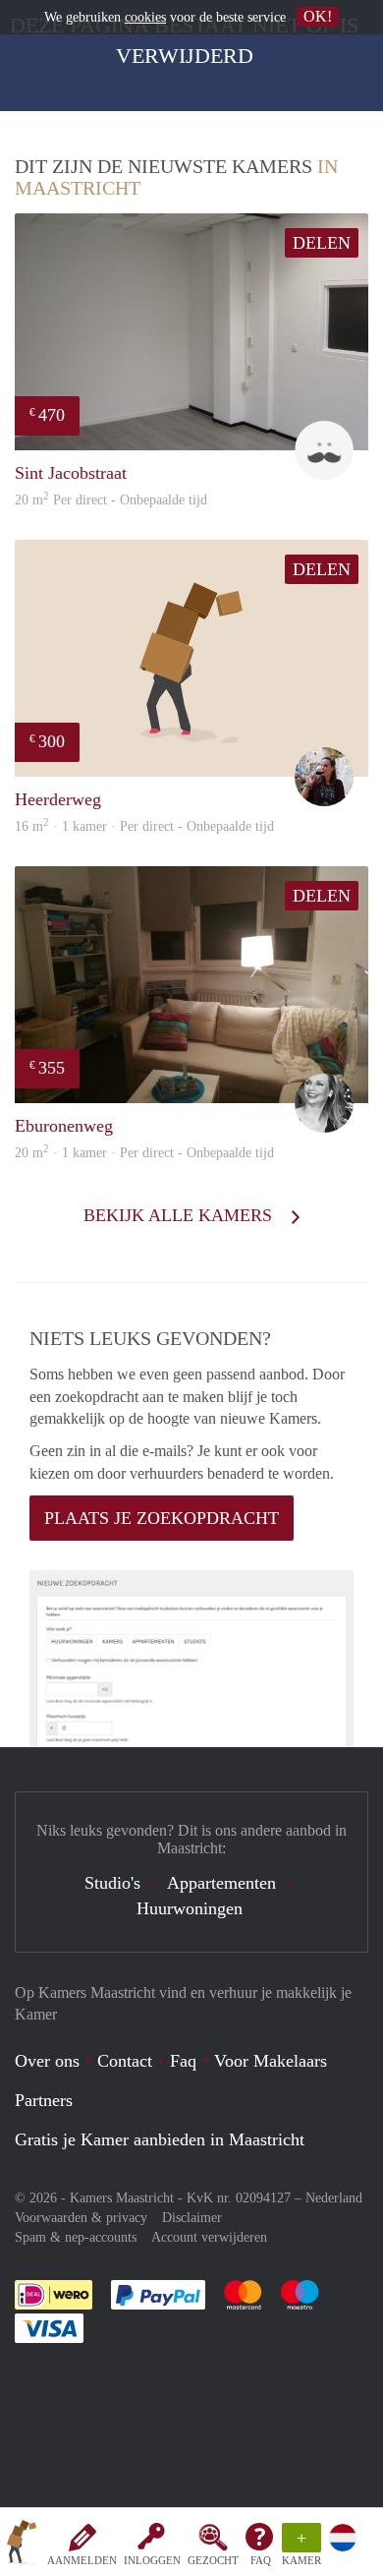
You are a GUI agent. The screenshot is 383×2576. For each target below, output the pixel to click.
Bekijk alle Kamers (180, 1215)
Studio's (112, 1883)
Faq (183, 2061)
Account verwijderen (209, 2237)
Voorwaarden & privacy (81, 2218)
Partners (44, 2100)
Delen (322, 243)
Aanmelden (82, 2560)
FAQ (261, 2560)
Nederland (334, 2198)
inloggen (152, 2560)
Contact (125, 2061)
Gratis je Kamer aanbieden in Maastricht (160, 2139)
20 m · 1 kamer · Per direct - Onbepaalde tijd (144, 1153)
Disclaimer (192, 2218)
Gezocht (213, 2560)
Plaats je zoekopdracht (162, 1518)
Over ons (47, 2061)
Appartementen (221, 1883)
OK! (318, 16)
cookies (145, 17)
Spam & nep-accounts (76, 2237)
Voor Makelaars (271, 2061)
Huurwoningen (190, 1908)
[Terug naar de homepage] (22, 2546)
